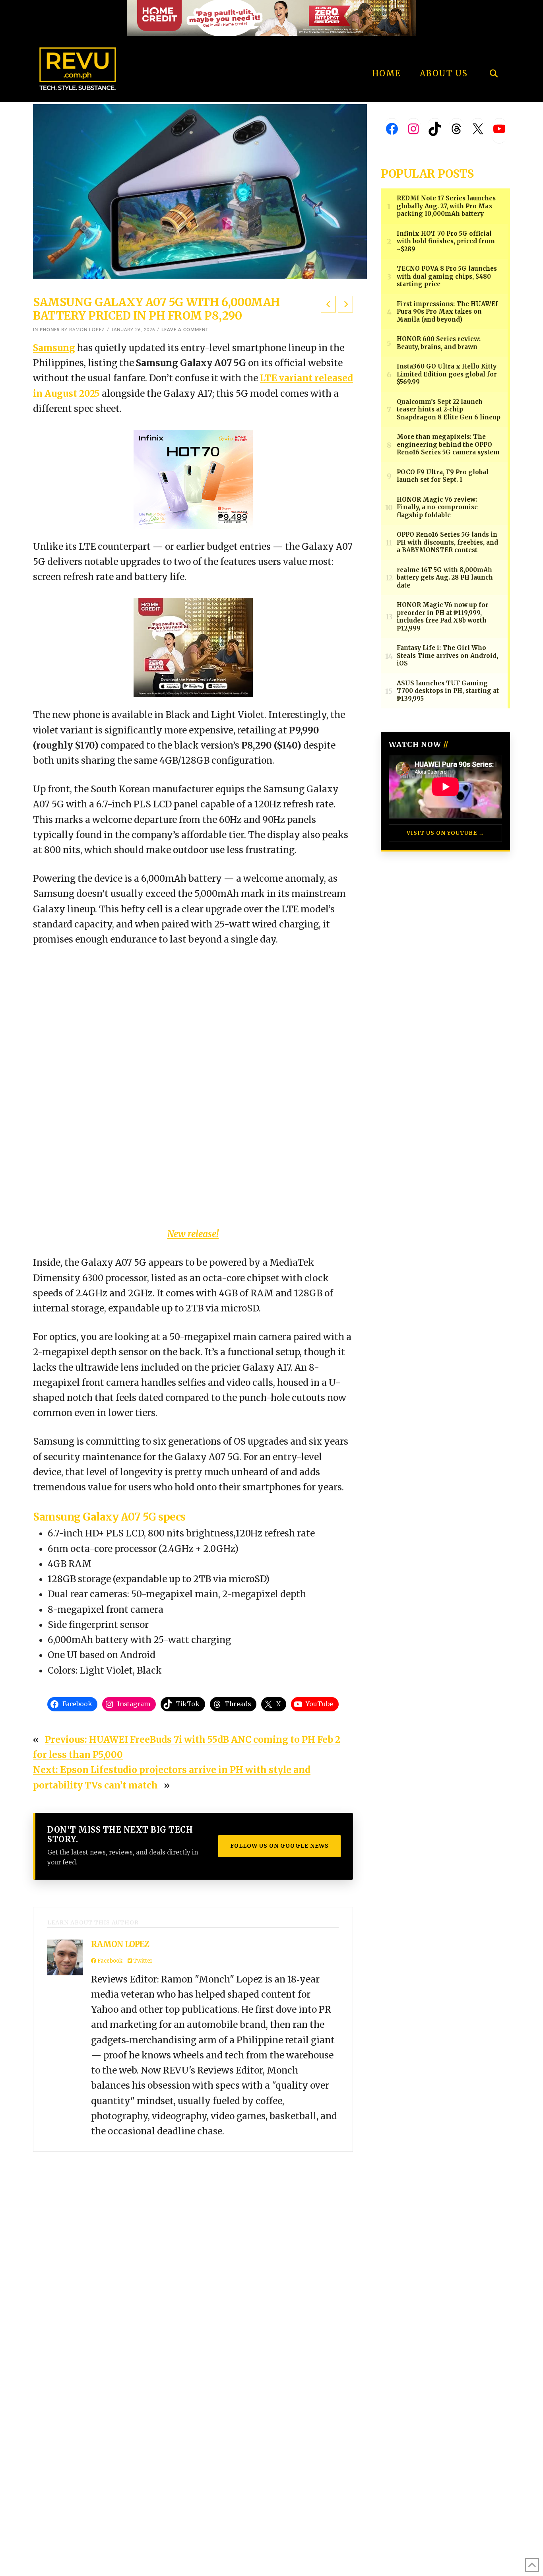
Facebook (109, 1961)
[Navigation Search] (494, 52)
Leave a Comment (185, 330)
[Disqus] (193, 2251)
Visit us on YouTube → (445, 833)
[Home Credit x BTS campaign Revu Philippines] (271, 17)
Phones (50, 330)
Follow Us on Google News (279, 1846)
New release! (193, 1234)
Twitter (142, 1961)
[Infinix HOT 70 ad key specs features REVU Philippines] (193, 479)
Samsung (54, 348)
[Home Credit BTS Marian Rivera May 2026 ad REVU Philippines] (193, 647)
